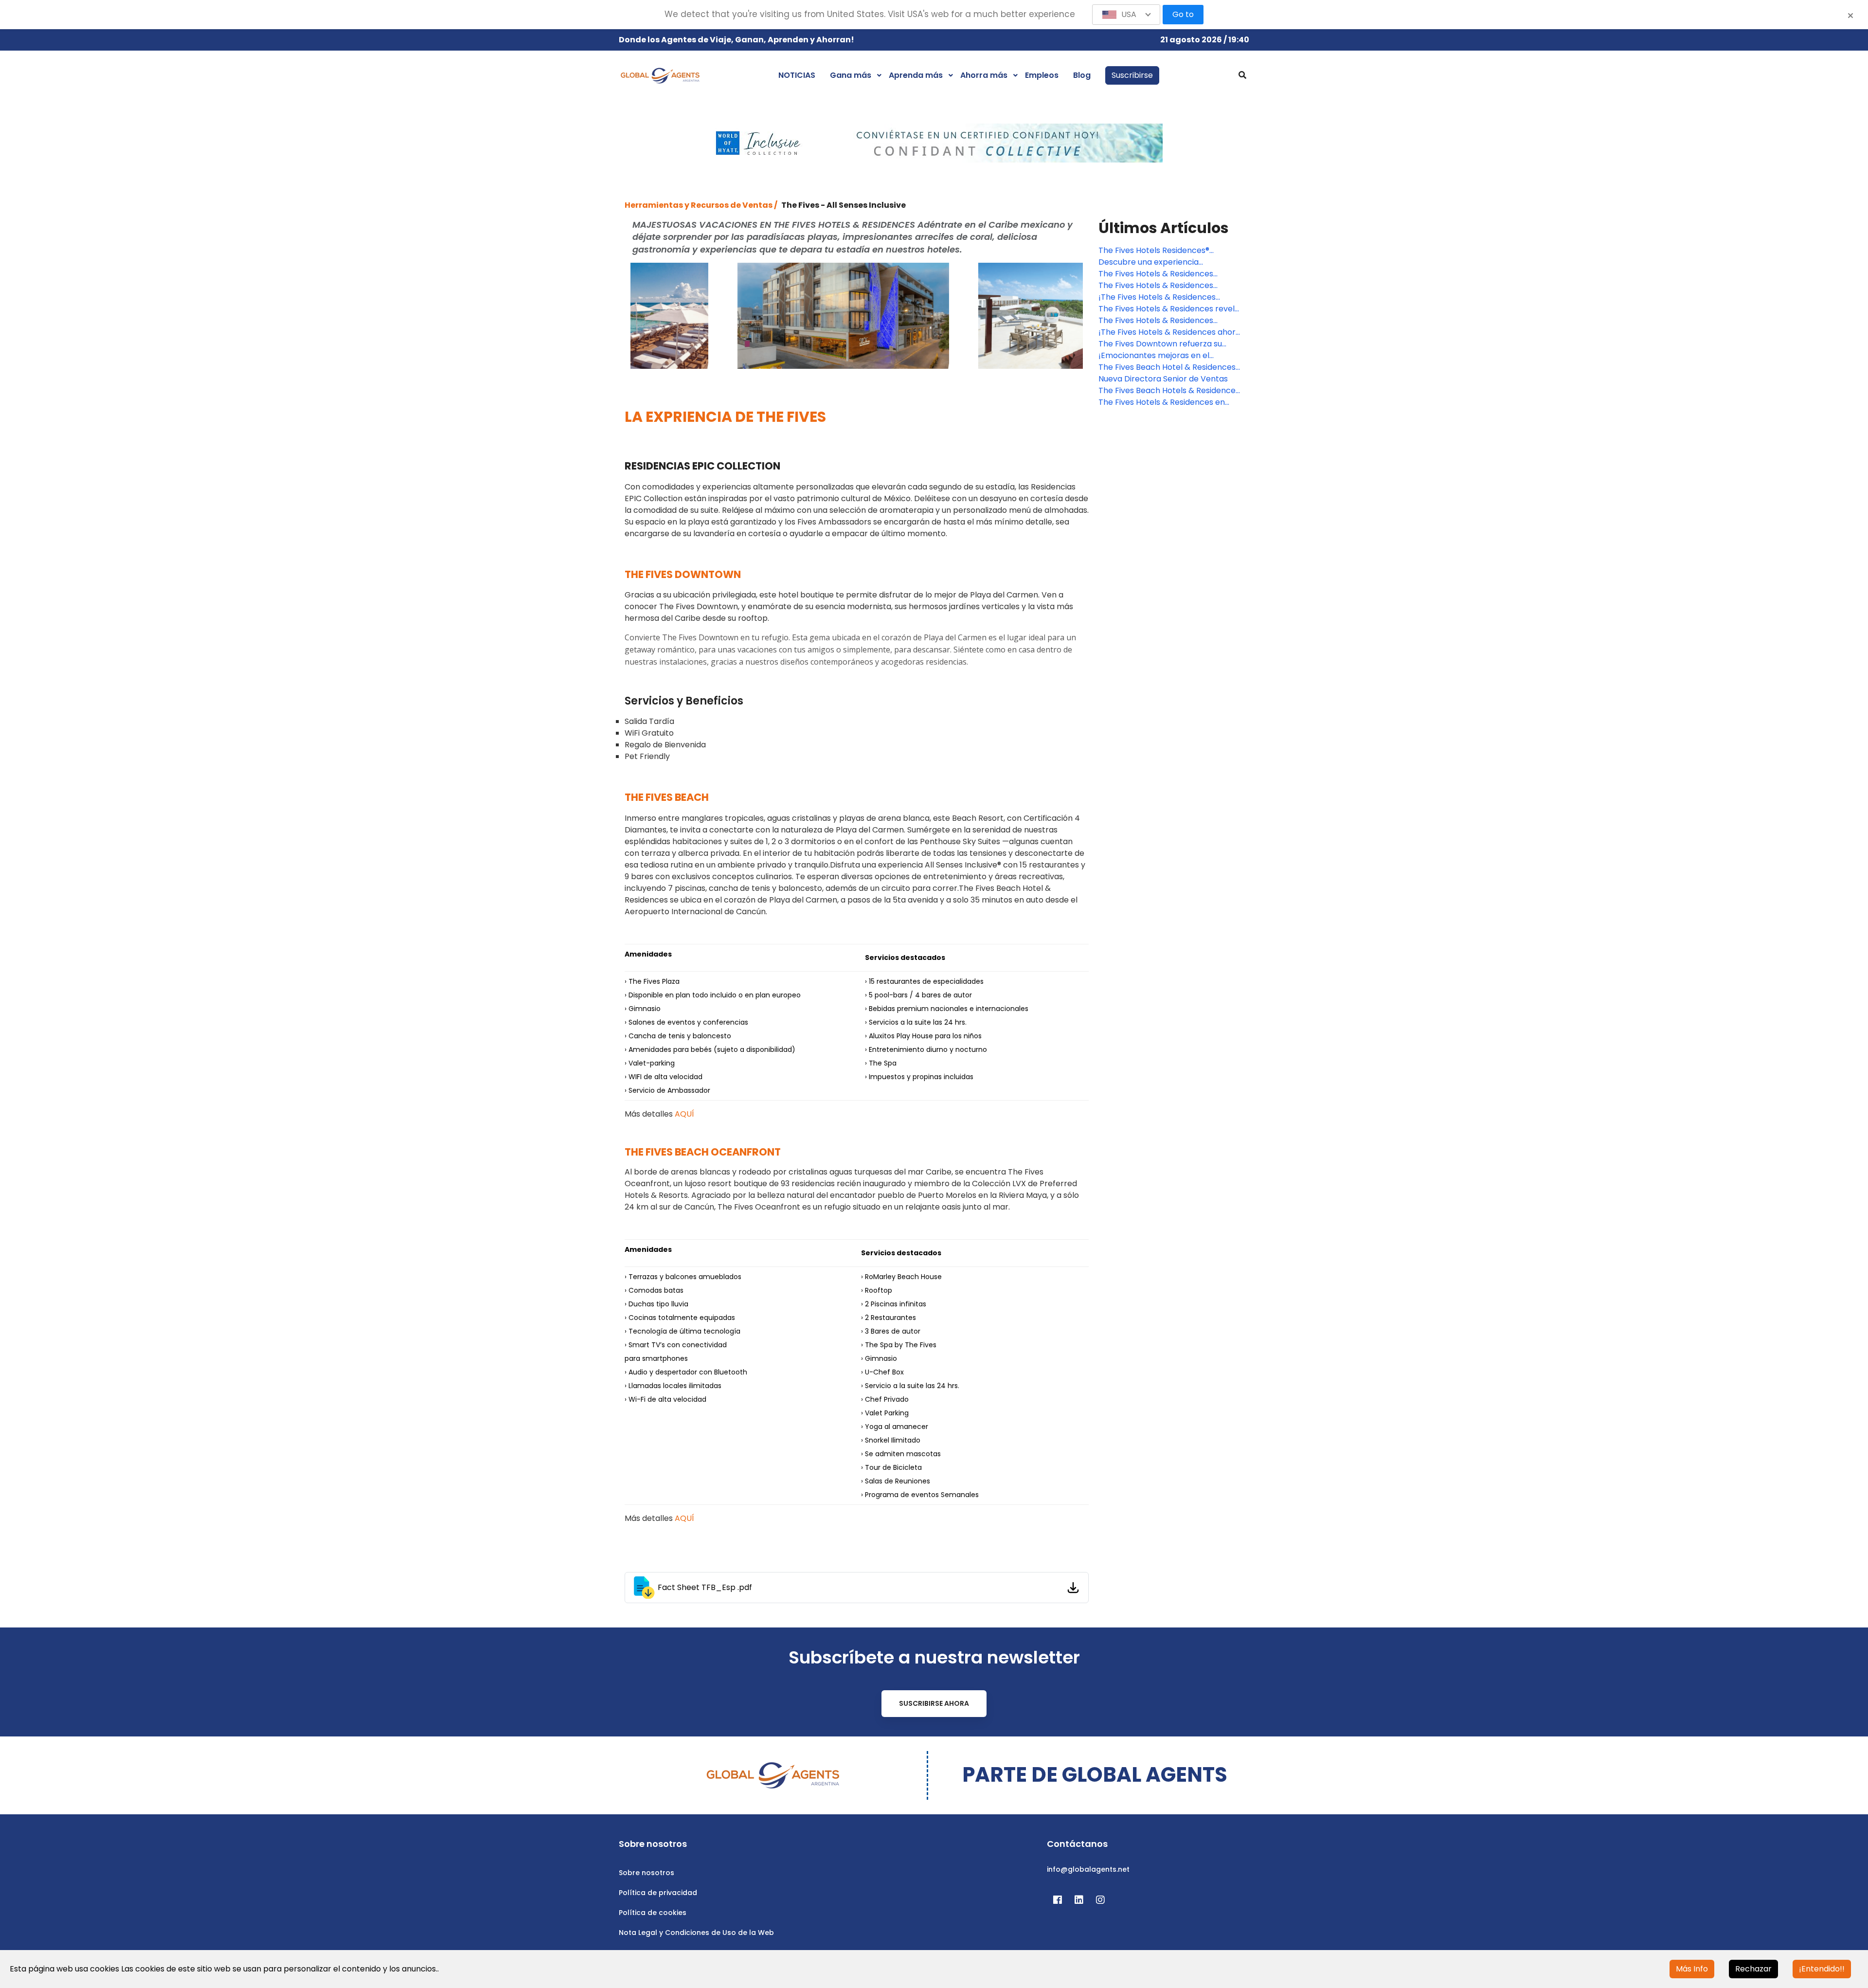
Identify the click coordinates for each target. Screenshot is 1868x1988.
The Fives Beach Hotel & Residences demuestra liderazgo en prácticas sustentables (1167, 367)
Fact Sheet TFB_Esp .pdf (705, 1587)
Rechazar (1753, 1969)
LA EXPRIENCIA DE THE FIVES (725, 417)
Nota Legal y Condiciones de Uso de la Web (696, 1933)
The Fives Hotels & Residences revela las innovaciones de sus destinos (1169, 309)
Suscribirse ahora (934, 1703)
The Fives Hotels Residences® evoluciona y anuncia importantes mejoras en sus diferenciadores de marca (1164, 251)
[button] (1126, 15)
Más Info (1692, 1969)
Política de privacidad (658, 1893)
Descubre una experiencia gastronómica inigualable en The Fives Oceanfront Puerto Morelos (1162, 262)
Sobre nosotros (647, 1873)
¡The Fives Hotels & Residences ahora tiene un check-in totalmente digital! (1169, 332)
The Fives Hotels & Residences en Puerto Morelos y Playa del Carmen (1166, 402)
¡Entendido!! (1822, 1969)
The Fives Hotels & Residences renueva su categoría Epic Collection (1169, 274)
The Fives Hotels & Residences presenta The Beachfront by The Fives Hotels (1161, 321)
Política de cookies (653, 1913)
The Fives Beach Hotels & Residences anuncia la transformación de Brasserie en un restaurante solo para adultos (1171, 391)
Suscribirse (1132, 75)
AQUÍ (684, 1114)
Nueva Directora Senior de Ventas (1163, 379)
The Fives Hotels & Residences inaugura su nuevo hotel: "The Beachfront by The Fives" (1156, 286)
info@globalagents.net (1088, 1869)
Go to (1183, 14)
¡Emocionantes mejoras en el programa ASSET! (1154, 356)
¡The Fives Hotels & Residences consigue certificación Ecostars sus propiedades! (1165, 297)
